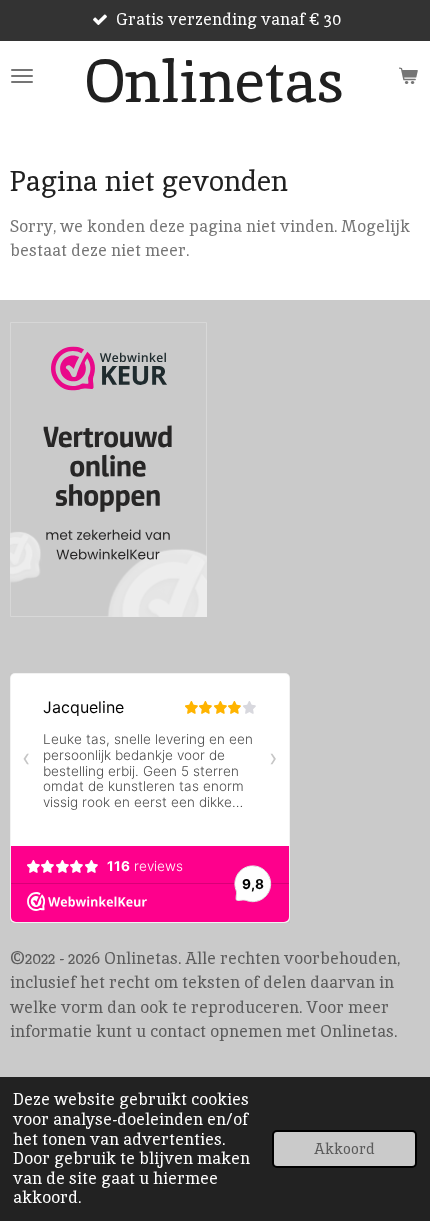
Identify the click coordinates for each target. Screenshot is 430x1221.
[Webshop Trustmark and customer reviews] (108, 473)
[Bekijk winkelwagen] (408, 76)
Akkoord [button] (344, 1148)
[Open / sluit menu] (22, 76)
